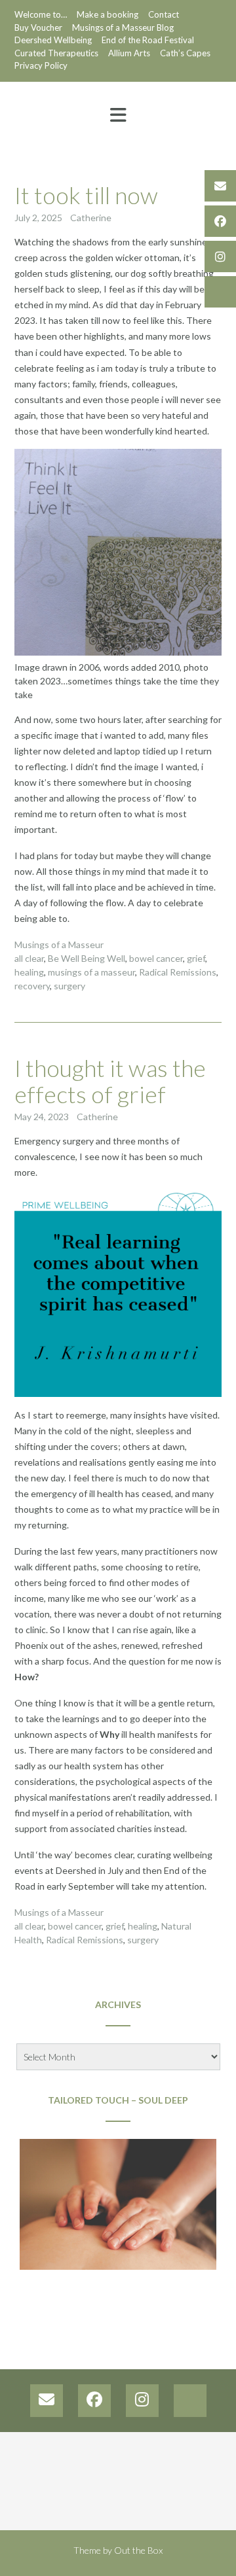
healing (29, 972)
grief (196, 958)
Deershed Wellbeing (53, 40)
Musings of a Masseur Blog (123, 27)
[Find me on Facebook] (220, 221)
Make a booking (108, 14)
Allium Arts (129, 53)
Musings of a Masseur (59, 944)
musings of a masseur (91, 972)
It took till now (86, 195)
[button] (118, 115)
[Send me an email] (220, 186)
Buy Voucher (38, 27)
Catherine (91, 218)
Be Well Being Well (87, 958)
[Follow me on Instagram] (220, 256)
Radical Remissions (178, 972)
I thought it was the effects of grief (110, 1081)
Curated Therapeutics (56, 53)
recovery (32, 986)
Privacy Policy (41, 65)
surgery (69, 986)
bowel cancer (156, 958)
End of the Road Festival (148, 40)
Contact (164, 14)
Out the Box (138, 2550)
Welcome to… (41, 14)
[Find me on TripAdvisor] (220, 292)
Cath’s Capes (185, 53)
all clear (29, 958)
